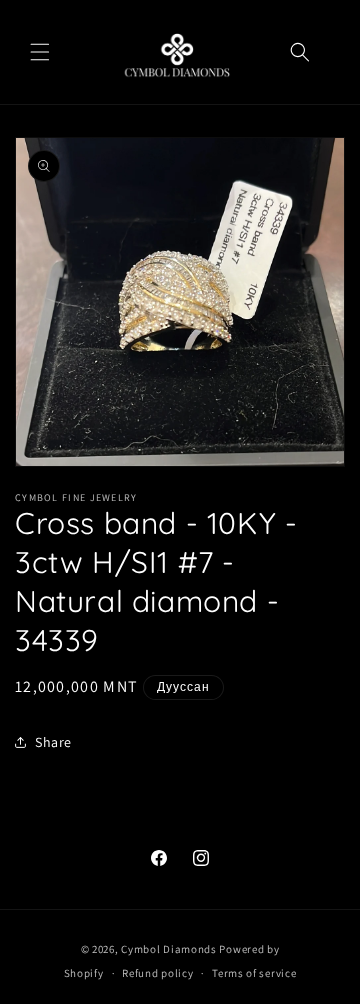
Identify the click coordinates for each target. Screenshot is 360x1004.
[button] (40, 52)
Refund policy (157, 973)
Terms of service (254, 973)
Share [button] (53, 742)
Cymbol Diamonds (169, 949)
